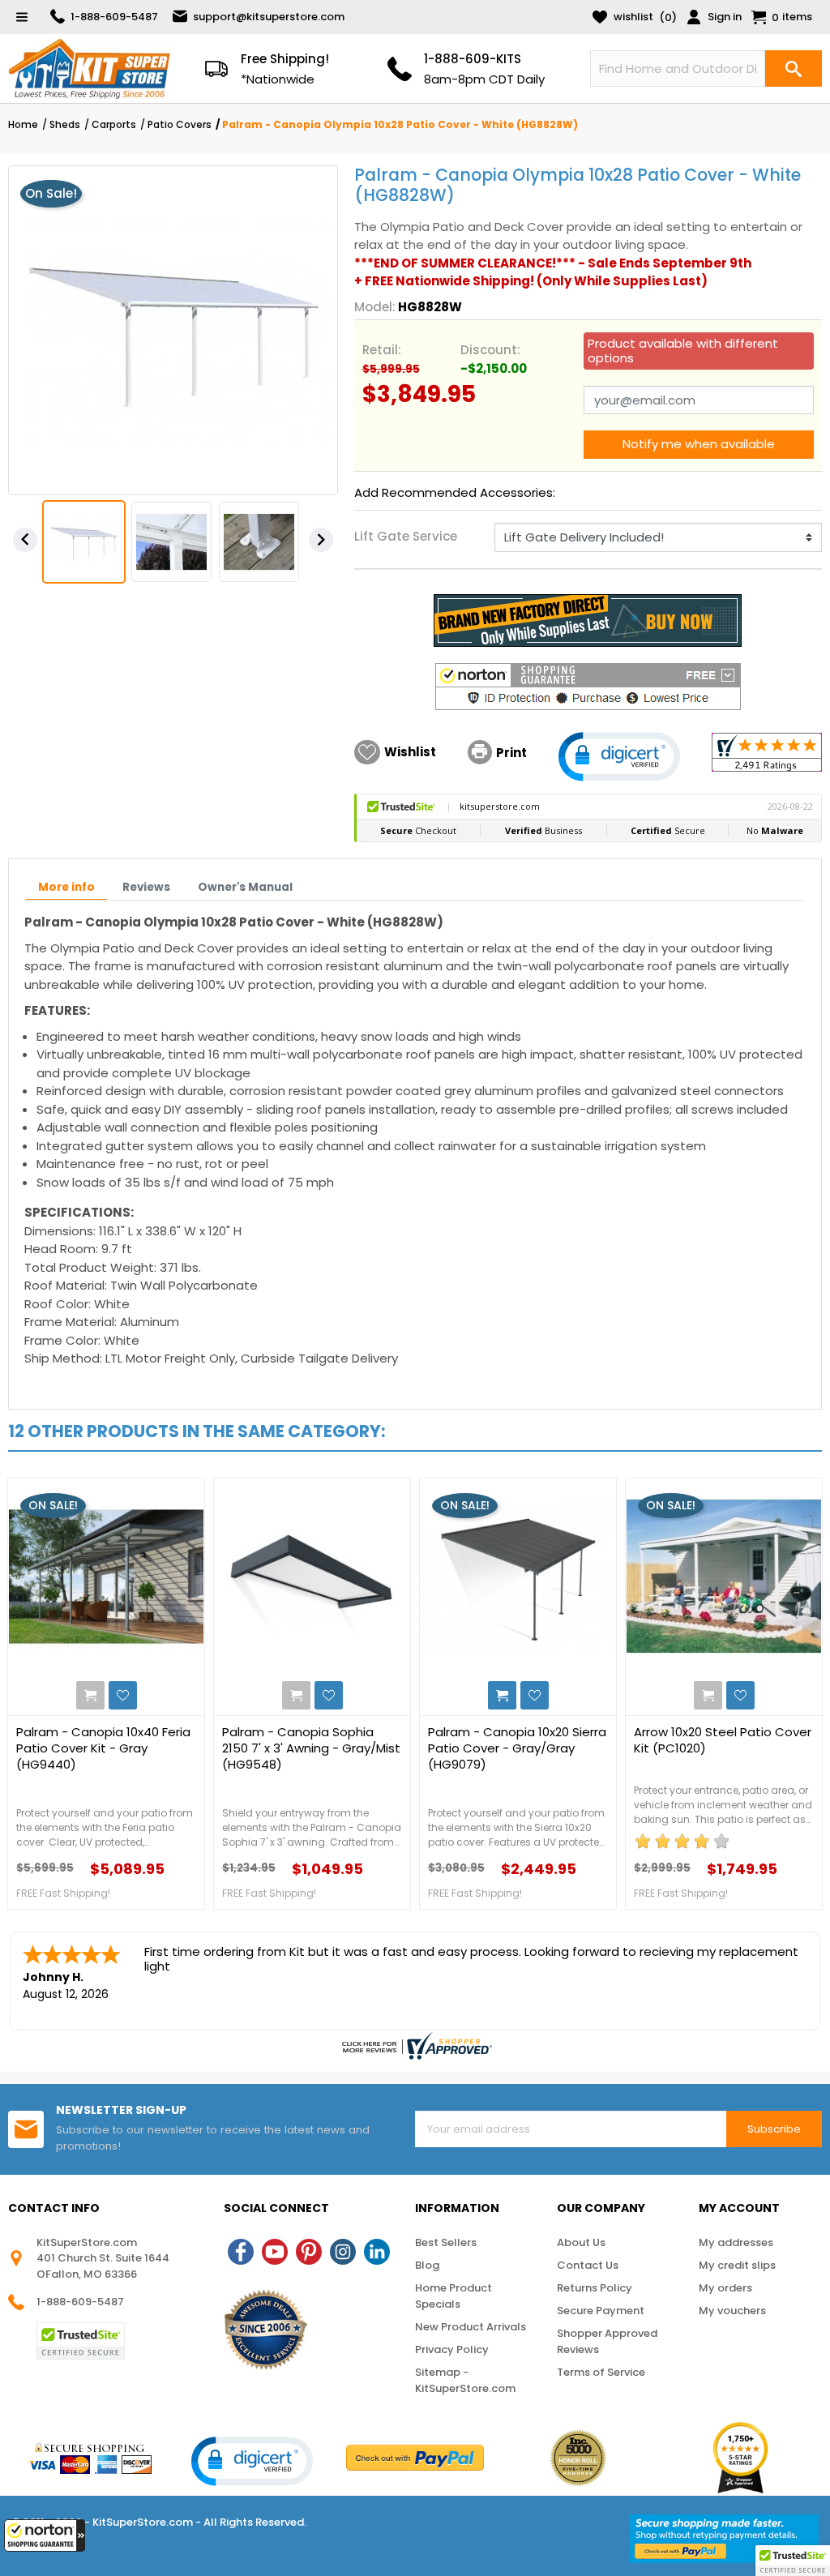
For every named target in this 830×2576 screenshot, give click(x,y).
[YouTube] (275, 2252)
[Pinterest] (309, 2252)
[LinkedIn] (377, 2252)
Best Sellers (446, 2242)
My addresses (736, 2242)
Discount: (490, 350)
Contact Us (588, 2265)
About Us (581, 2242)
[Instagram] (343, 2252)
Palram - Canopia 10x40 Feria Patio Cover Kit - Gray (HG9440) (103, 1748)
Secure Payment (601, 2311)
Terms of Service (601, 2372)
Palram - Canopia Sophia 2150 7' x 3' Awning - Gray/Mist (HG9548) (311, 1748)
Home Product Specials (454, 2296)
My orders (725, 2288)
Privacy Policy (452, 2349)
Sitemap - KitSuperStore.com (465, 2380)
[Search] (794, 68)
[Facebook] (241, 2252)
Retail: (382, 350)
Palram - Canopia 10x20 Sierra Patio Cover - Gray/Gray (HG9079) (517, 1748)
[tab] (66, 888)
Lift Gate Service (406, 536)
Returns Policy (595, 2288)
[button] (45, 2535)
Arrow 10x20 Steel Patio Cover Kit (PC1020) (723, 1740)
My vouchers (732, 2311)
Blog (427, 2265)
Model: (375, 307)
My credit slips (737, 2265)
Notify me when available (699, 444)
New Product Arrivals (471, 2327)
